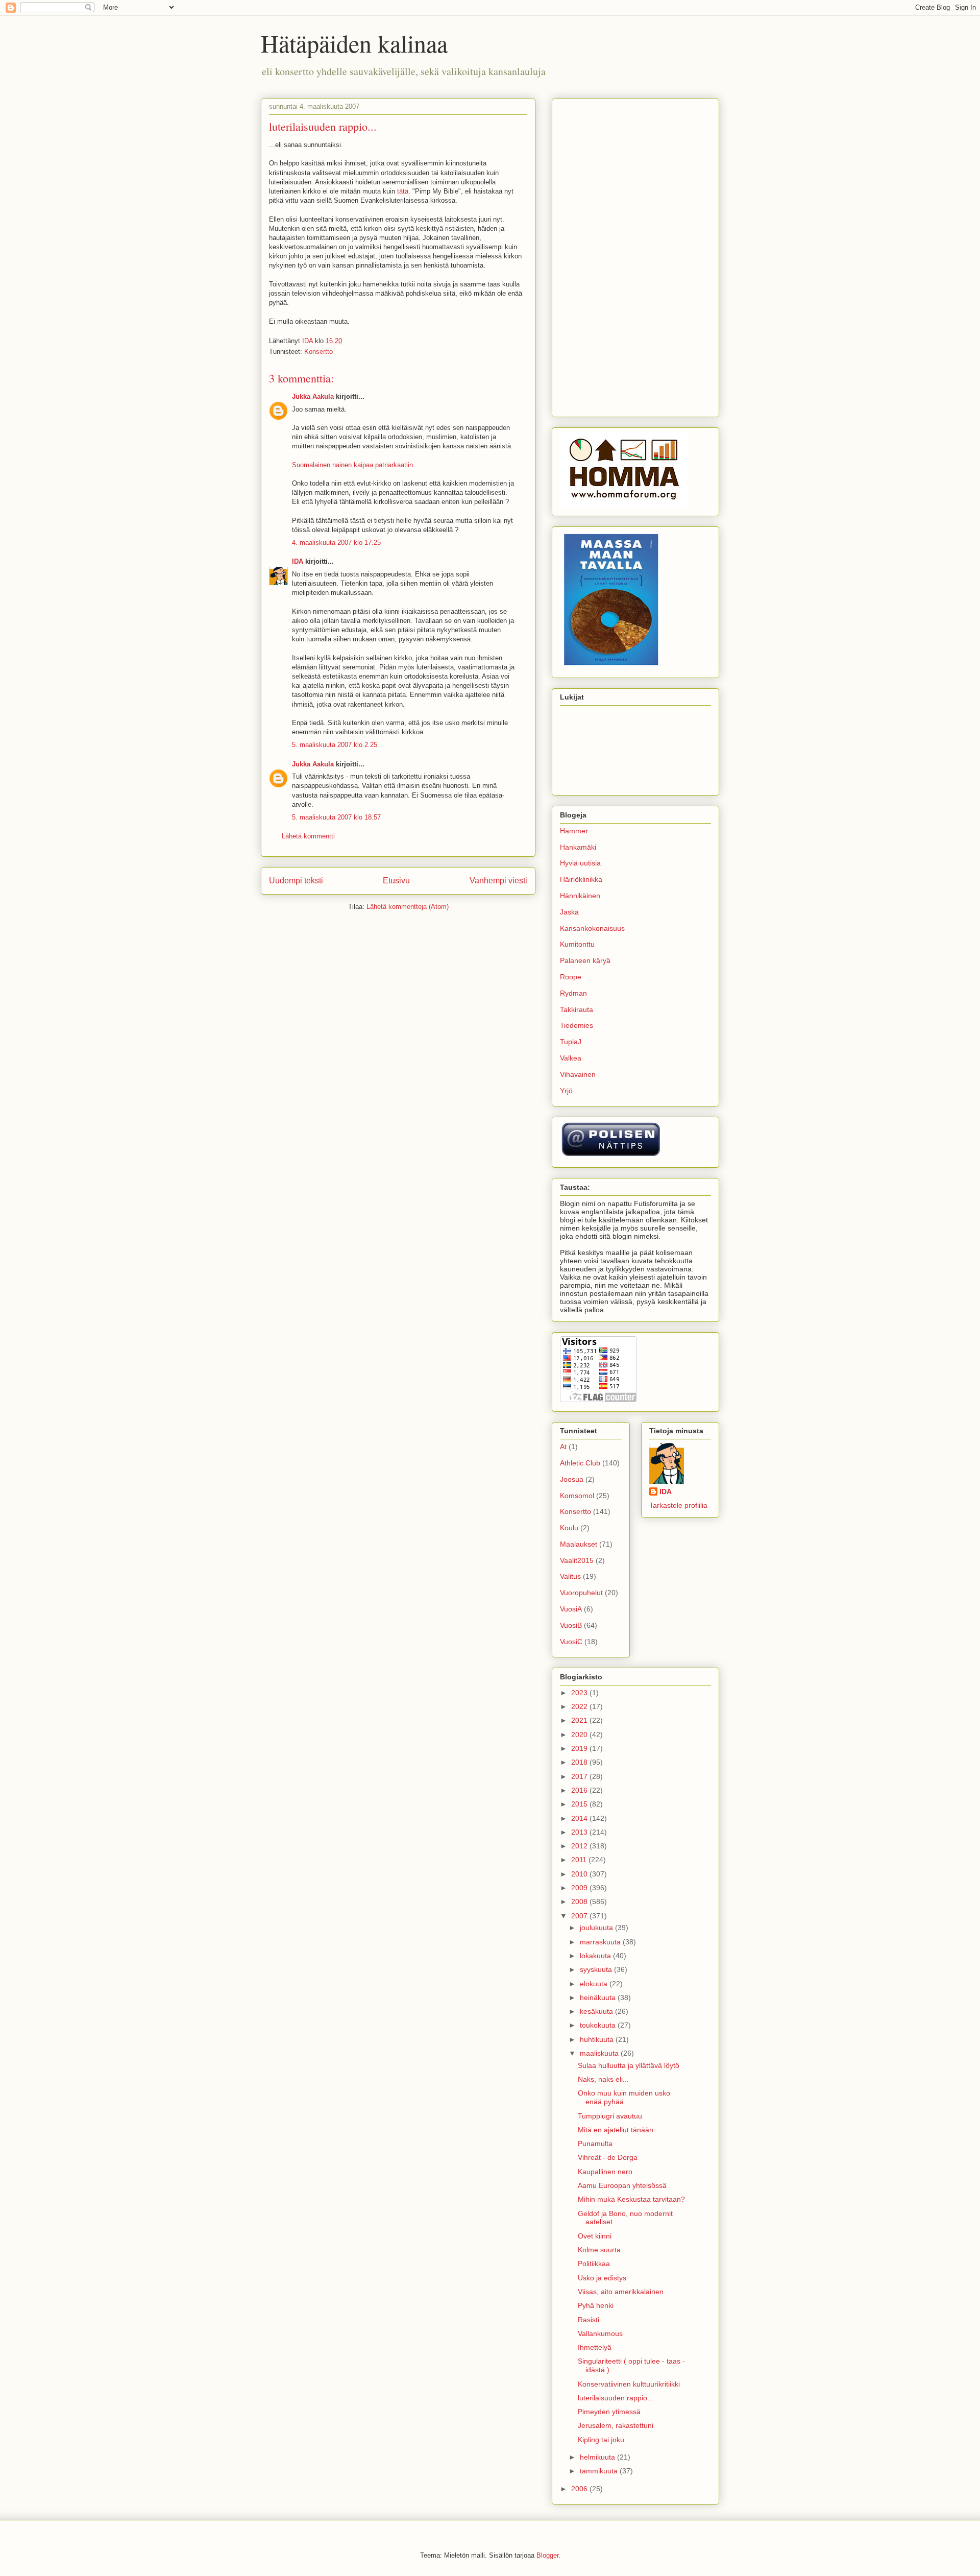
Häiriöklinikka (581, 879)
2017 (580, 1776)
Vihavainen (578, 1074)
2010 (580, 1874)
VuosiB (571, 1625)
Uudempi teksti (296, 881)
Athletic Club (580, 1463)
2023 (580, 1693)
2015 (580, 1804)
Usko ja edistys (602, 2278)
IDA (298, 561)
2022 (580, 1706)
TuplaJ (571, 1042)
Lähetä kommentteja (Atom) (408, 907)
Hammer (574, 831)
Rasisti (589, 2320)
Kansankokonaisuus (592, 928)
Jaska (569, 912)
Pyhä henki (596, 2305)
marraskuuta (601, 1942)
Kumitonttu (577, 944)
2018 (580, 1762)
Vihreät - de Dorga (608, 2157)
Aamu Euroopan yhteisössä (622, 2185)
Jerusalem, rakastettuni (616, 2425)
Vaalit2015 (577, 1560)
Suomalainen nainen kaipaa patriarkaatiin (352, 465)
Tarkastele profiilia (678, 1505)
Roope (571, 977)
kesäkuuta (597, 2011)
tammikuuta (600, 2471)
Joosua (572, 1479)
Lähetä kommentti (308, 836)
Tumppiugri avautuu (610, 2116)
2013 (580, 1832)
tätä (403, 191)
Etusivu (396, 881)
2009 (580, 1888)
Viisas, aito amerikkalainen (621, 2292)
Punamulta (595, 2144)
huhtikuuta (598, 2039)
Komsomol (577, 1496)
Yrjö (566, 1091)
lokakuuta (596, 1956)
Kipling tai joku (601, 2440)
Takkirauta (577, 1009)
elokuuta (595, 1984)
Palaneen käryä (585, 960)
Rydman (573, 993)
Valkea (571, 1058)
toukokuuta (599, 2025)
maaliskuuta (600, 2053)
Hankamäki (578, 847)
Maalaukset (579, 1544)
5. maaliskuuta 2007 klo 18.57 (336, 817)
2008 (580, 1901)
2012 (580, 1846)
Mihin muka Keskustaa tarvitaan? (631, 2199)
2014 (580, 1818)
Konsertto (318, 352)
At (563, 1447)
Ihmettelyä (595, 2347)
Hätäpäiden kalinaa (354, 43)
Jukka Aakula (313, 396)
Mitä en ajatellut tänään (616, 2130)
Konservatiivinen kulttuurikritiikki (629, 2384)
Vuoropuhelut (581, 1593)
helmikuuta (598, 2457)
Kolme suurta (599, 2250)
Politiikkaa (594, 2264)
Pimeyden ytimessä (609, 2412)
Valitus (570, 1576)
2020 (580, 1735)
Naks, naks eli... (603, 2079)
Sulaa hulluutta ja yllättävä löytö (629, 2065)
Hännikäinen (580, 896)
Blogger (547, 2555)
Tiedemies (577, 1025)
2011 (580, 1860)
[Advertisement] (635, 256)
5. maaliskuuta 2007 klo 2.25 (335, 745)
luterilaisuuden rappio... (616, 2398)
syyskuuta (597, 1969)
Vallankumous (600, 2333)
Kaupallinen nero (605, 2172)
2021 (580, 1720)
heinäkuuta (599, 1997)
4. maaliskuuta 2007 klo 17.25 (336, 543)
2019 (580, 1748)
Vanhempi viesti (498, 881)
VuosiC (571, 1642)
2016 (580, 1790)
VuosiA (571, 1609)
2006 (580, 2489)
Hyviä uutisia (580, 863)
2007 (580, 1916)
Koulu (569, 1528)
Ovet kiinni (595, 2236)
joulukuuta (597, 1928)
